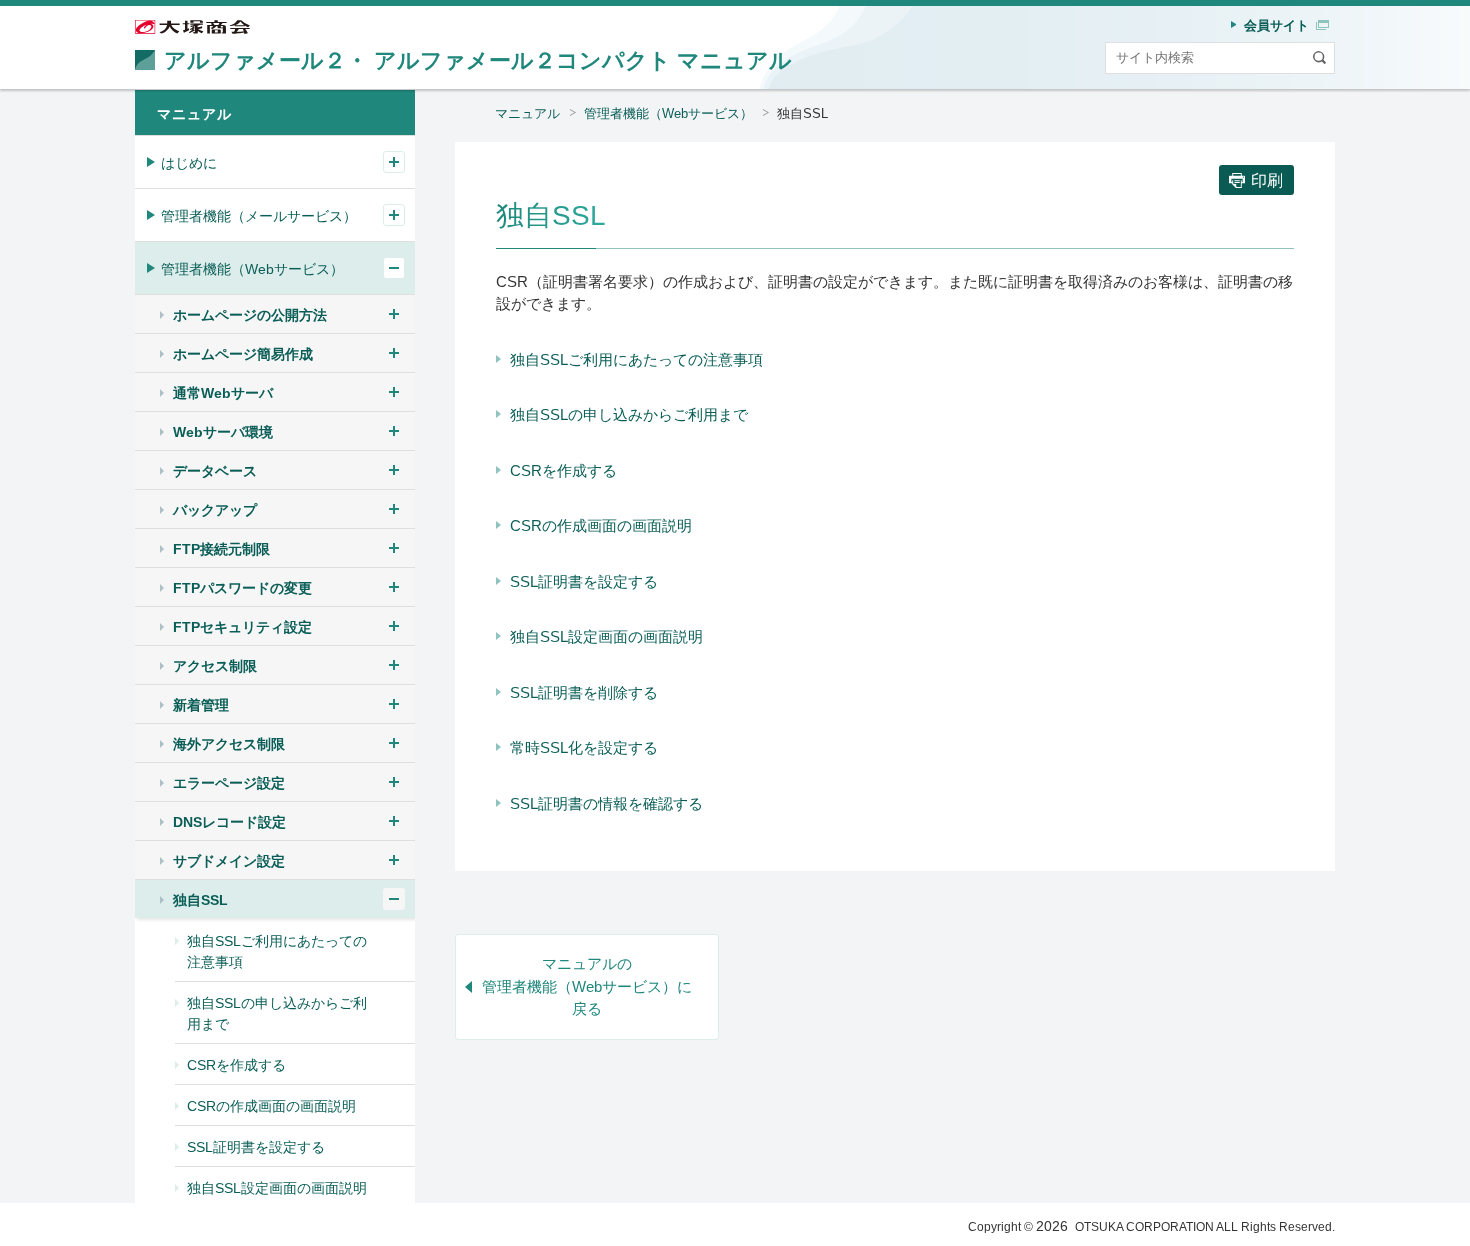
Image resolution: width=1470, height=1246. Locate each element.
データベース (215, 471)
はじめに (189, 163)
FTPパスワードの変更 (242, 588)
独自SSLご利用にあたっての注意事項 (636, 359)
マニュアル (527, 113)
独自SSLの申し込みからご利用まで (629, 414)
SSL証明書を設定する (584, 581)
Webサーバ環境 (223, 432)
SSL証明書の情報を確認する (606, 803)
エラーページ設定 (229, 783)
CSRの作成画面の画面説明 (601, 525)
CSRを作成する (563, 470)
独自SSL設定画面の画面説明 (606, 636)
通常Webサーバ (223, 393)
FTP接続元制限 (221, 549)
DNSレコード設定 (229, 822)
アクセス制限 (215, 666)
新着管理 (201, 705)
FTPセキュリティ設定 (242, 627)
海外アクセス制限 (229, 744)
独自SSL (200, 900)
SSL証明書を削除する (584, 692)
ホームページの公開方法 (250, 315)
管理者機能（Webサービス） (668, 113)
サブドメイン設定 (229, 861)
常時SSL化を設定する (584, 747)
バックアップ (215, 510)
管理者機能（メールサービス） (259, 216)
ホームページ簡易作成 (243, 354)
